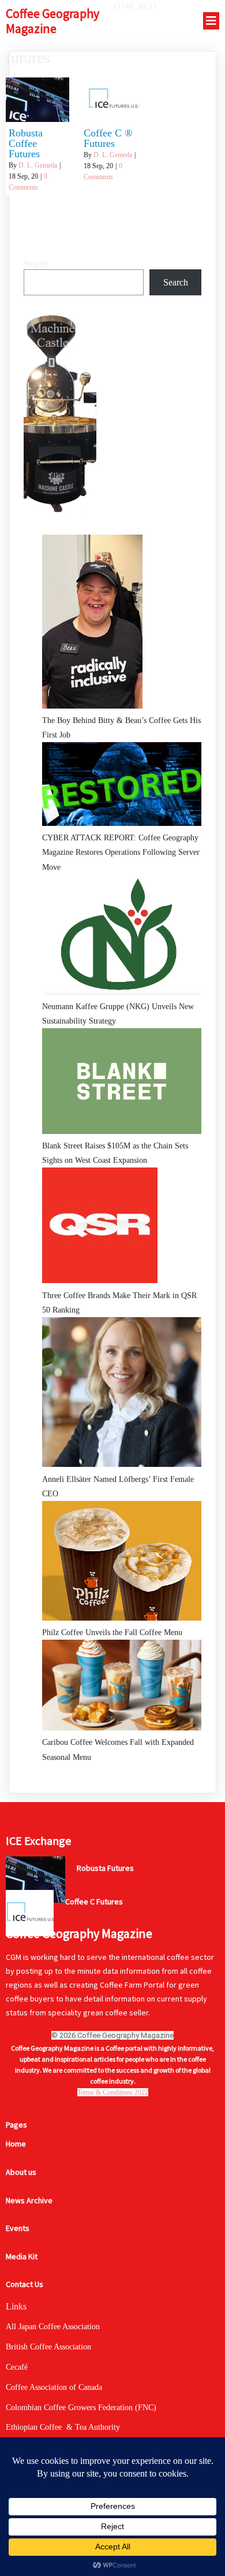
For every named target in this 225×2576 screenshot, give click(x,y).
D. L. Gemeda (38, 165)
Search (36, 264)
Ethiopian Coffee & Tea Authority (63, 2427)
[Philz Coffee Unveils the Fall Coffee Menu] (122, 1563)
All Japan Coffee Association (53, 2327)
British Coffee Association (48, 2347)
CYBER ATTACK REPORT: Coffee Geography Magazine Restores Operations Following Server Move (121, 852)
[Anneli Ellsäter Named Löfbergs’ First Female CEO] (122, 1395)
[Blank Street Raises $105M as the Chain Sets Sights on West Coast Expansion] (122, 1083)
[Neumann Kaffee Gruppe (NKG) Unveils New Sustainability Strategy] (122, 937)
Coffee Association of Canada (54, 2387)
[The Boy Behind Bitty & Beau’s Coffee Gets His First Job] (92, 624)
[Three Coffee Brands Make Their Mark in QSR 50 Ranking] (100, 1228)
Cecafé (17, 2367)
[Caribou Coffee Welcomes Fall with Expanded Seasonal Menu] (122, 1687)
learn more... (95, 1891)
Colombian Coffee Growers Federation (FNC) (81, 2408)
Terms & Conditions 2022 (113, 2092)
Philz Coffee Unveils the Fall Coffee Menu (112, 1632)
